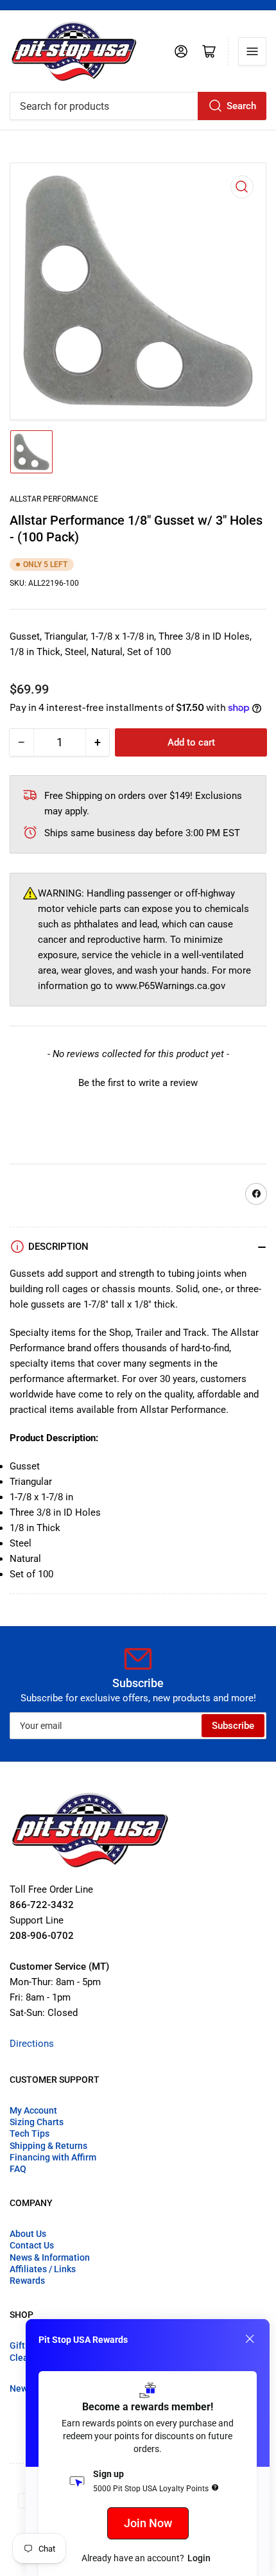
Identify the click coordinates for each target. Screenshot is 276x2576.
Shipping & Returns (48, 2146)
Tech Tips (30, 2134)
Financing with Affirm (53, 2157)
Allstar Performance (54, 499)
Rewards (27, 2281)
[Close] (250, 2339)
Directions (32, 2044)
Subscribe (233, 1726)
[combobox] (138, 106)
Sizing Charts (37, 2122)
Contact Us (32, 2245)
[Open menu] (252, 51)
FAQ (18, 2169)
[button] (138, 1082)
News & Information (50, 2257)
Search (241, 106)
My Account (33, 2110)
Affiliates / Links (43, 2269)
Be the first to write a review (138, 1083)
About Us (28, 2234)
